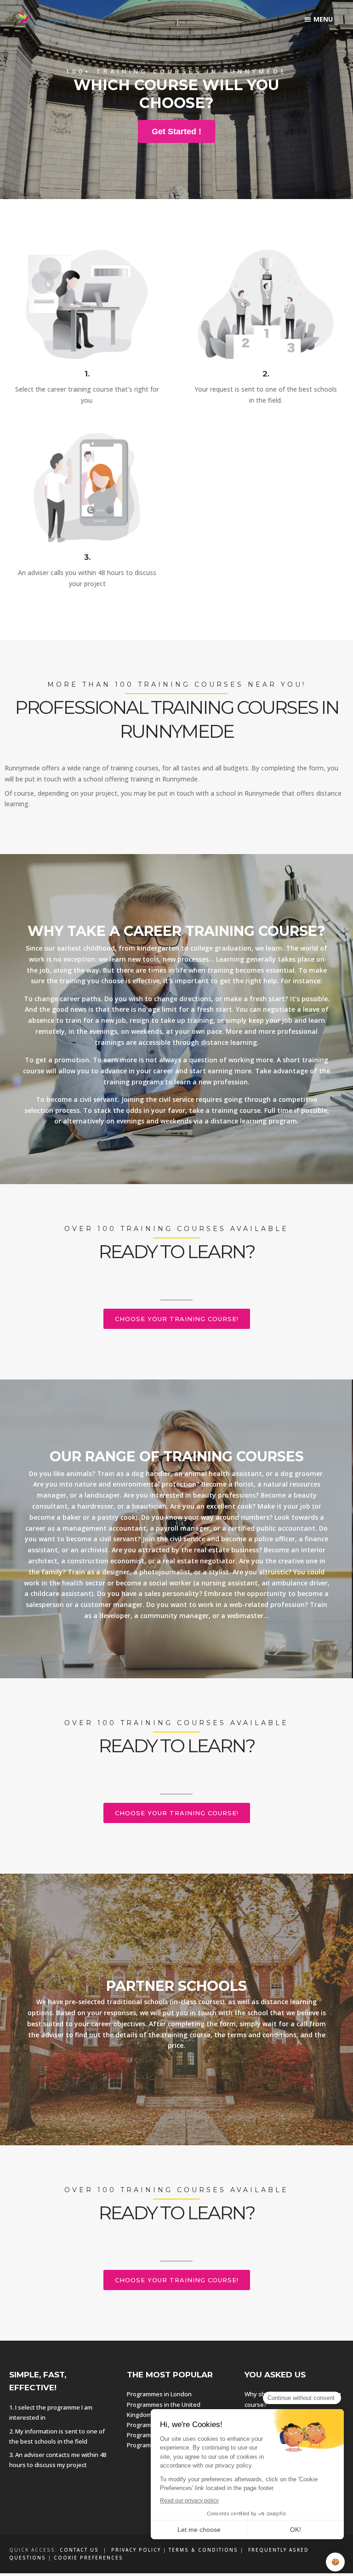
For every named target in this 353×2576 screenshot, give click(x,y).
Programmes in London (159, 2394)
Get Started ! (176, 131)
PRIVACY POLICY (136, 2550)
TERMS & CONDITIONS (203, 2550)
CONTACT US (79, 2550)
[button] (319, 19)
